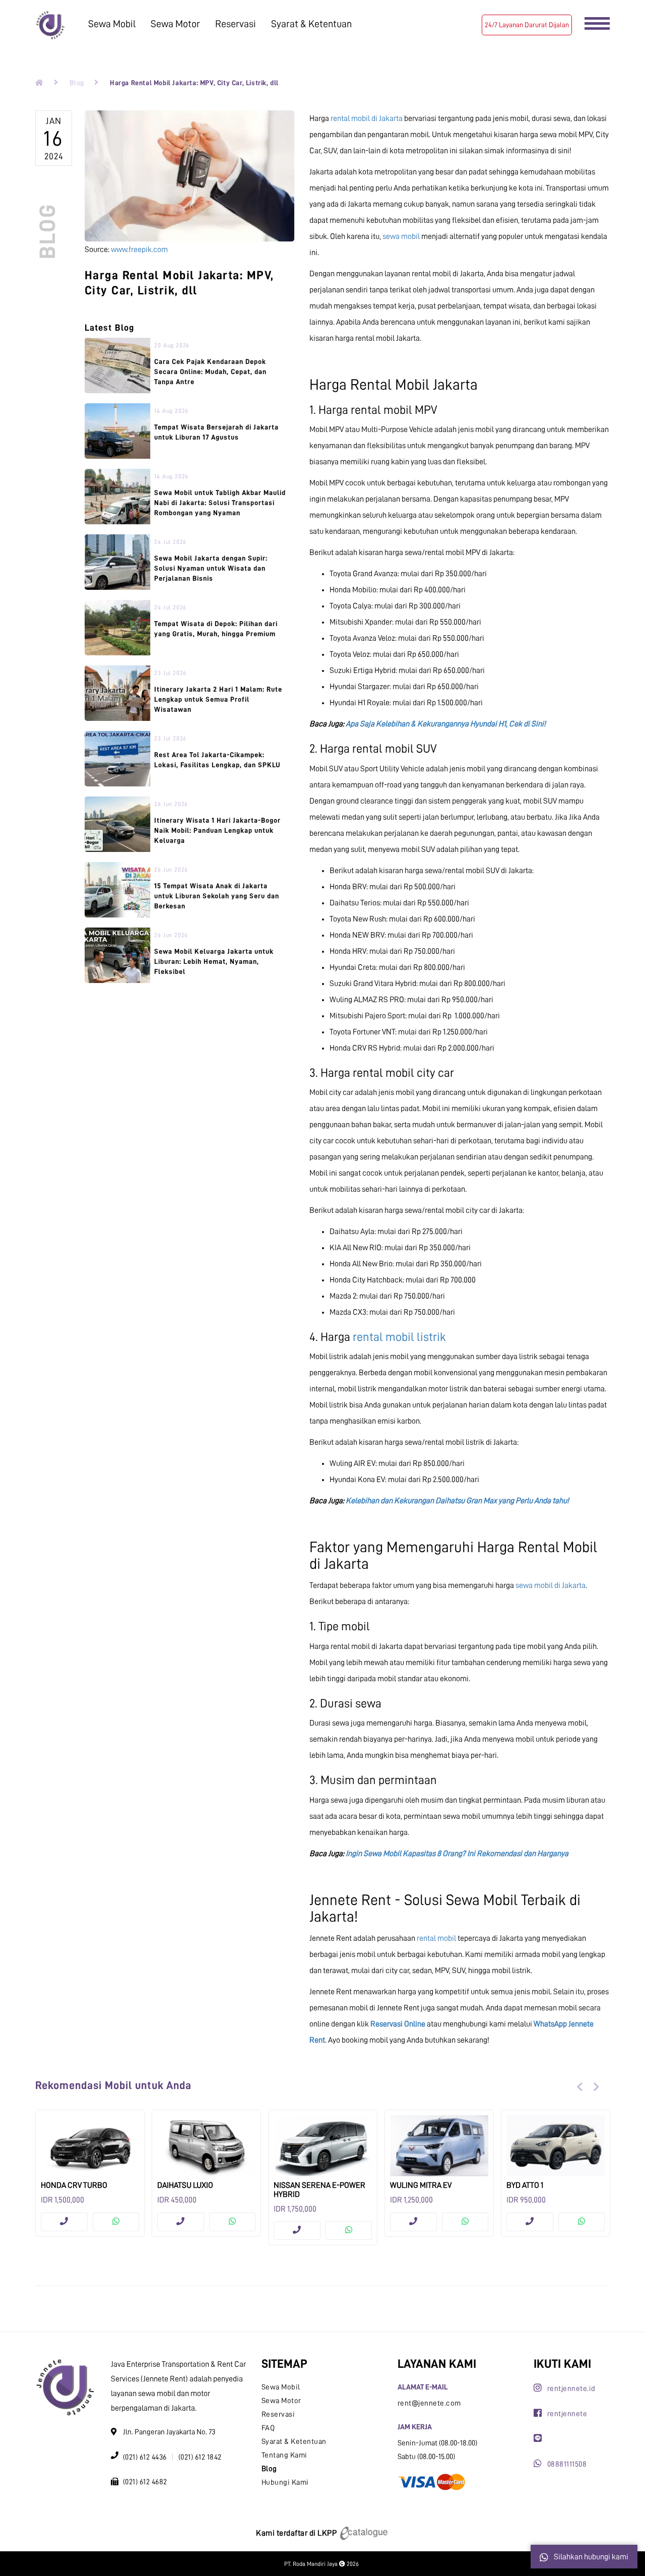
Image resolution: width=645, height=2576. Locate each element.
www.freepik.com (139, 250)
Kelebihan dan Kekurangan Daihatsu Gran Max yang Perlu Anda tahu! (457, 1501)
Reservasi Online (398, 2024)
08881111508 (567, 2464)
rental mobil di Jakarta (367, 118)
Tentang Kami (284, 2455)
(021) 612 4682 (145, 2482)
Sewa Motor (175, 24)
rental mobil (436, 1938)
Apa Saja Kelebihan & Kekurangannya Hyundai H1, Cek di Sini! (446, 724)
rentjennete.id (571, 2389)
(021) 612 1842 (200, 2457)
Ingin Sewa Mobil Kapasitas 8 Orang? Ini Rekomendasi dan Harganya (457, 1854)
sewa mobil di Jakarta (551, 1585)
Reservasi (236, 24)
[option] (90, 2173)
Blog (77, 83)
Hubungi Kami (285, 2482)
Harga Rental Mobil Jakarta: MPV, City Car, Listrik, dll (194, 83)
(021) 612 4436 (145, 2457)
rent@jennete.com (429, 2403)
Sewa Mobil (112, 24)
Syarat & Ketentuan (311, 24)
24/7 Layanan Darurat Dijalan (527, 25)
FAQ (268, 2428)
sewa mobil (401, 236)
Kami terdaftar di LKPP (297, 2533)
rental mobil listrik (399, 1337)
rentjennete (567, 2414)
